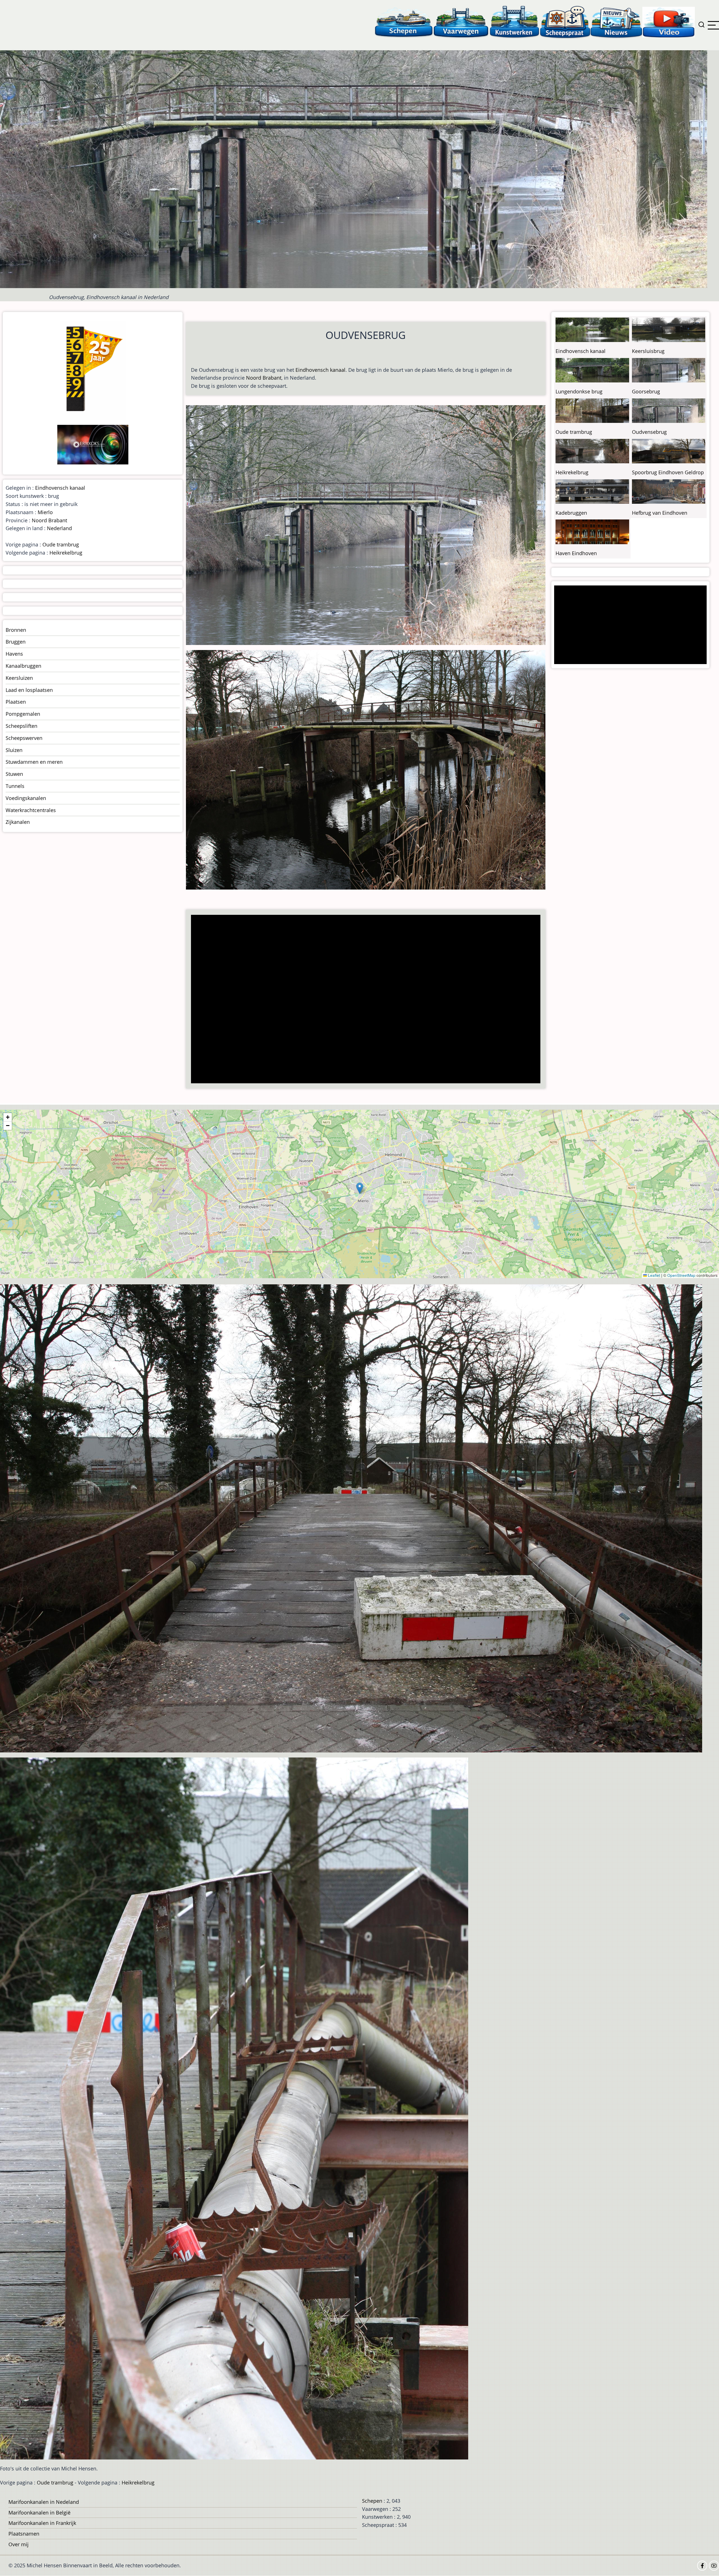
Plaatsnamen (24, 2534)
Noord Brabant (264, 378)
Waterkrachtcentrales (31, 810)
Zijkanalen (18, 822)
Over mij (19, 2544)
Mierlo (45, 512)
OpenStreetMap (681, 1275)
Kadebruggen (571, 513)
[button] (360, 1188)
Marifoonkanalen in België (39, 2513)
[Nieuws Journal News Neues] (616, 22)
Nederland (59, 528)
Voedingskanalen (26, 798)
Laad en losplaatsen (29, 690)
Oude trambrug (61, 544)
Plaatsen (16, 702)
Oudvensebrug (649, 432)
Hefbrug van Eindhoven (660, 513)
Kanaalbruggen (23, 666)
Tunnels (15, 786)
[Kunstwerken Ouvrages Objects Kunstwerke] (515, 22)
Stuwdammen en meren (34, 762)
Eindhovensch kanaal (320, 370)
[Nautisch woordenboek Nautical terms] (565, 22)
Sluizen (14, 750)
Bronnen (16, 630)
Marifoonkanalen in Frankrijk (42, 2523)
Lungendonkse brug (579, 391)
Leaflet (653, 1275)
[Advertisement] (361, 1000)
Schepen (372, 2501)
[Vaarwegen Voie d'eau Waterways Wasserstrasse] (461, 22)
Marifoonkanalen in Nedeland (44, 2502)
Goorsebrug (646, 391)
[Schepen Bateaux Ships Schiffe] (404, 22)
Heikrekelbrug (66, 553)
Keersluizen (19, 678)
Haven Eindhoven (576, 553)
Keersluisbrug (648, 351)
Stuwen (14, 774)
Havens (14, 654)
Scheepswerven (24, 738)
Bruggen (16, 642)
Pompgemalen (23, 714)
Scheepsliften (21, 726)
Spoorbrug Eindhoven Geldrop (668, 472)
